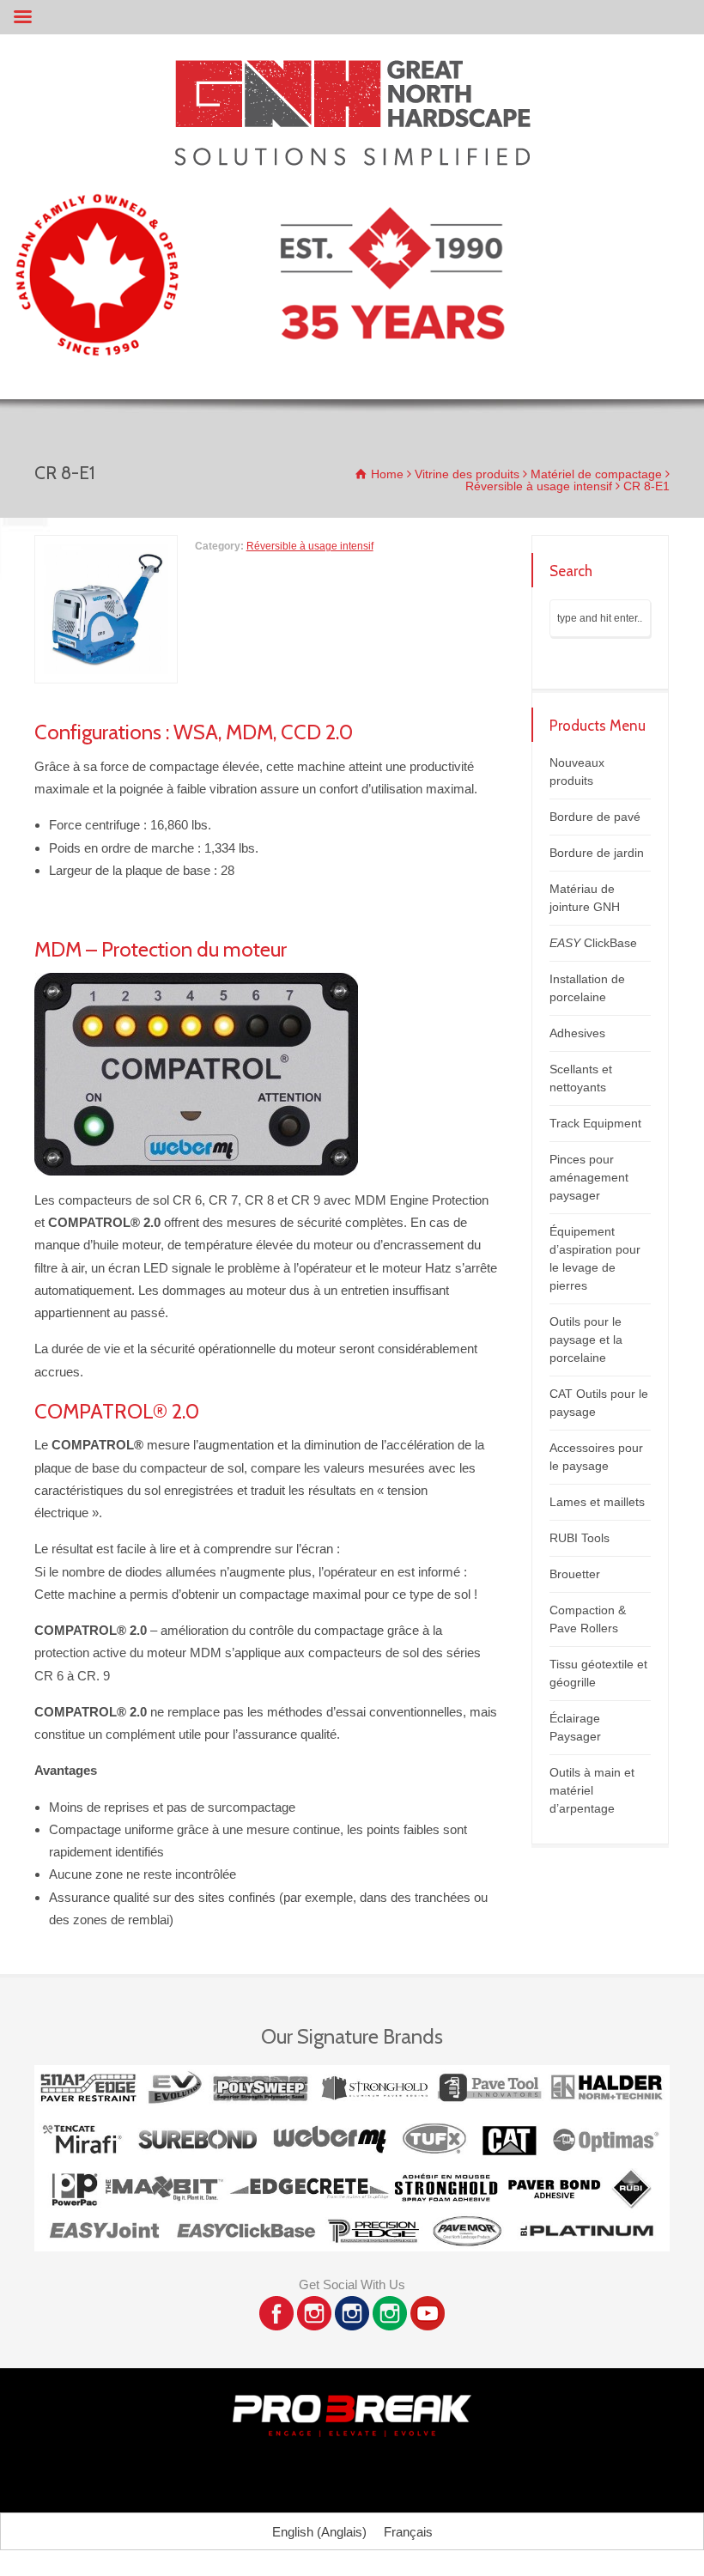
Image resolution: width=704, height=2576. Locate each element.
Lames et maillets (597, 1502)
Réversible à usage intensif (310, 546)
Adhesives (577, 1033)
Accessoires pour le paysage (596, 1457)
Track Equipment (595, 1123)
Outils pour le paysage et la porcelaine (586, 1340)
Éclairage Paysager (575, 1727)
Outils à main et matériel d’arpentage (592, 1790)
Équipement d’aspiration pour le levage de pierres (595, 1258)
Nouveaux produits (577, 772)
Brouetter (575, 1574)
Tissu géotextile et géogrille (598, 1673)
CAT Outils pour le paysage (599, 1403)
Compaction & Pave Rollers (588, 1619)
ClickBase (593, 943)
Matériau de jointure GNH (585, 898)
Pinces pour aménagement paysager (589, 1177)
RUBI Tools (580, 1538)
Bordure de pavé (595, 817)
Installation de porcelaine (587, 988)
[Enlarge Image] (106, 546)
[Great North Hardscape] (352, 161)
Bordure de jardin (597, 853)
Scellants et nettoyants (581, 1078)
